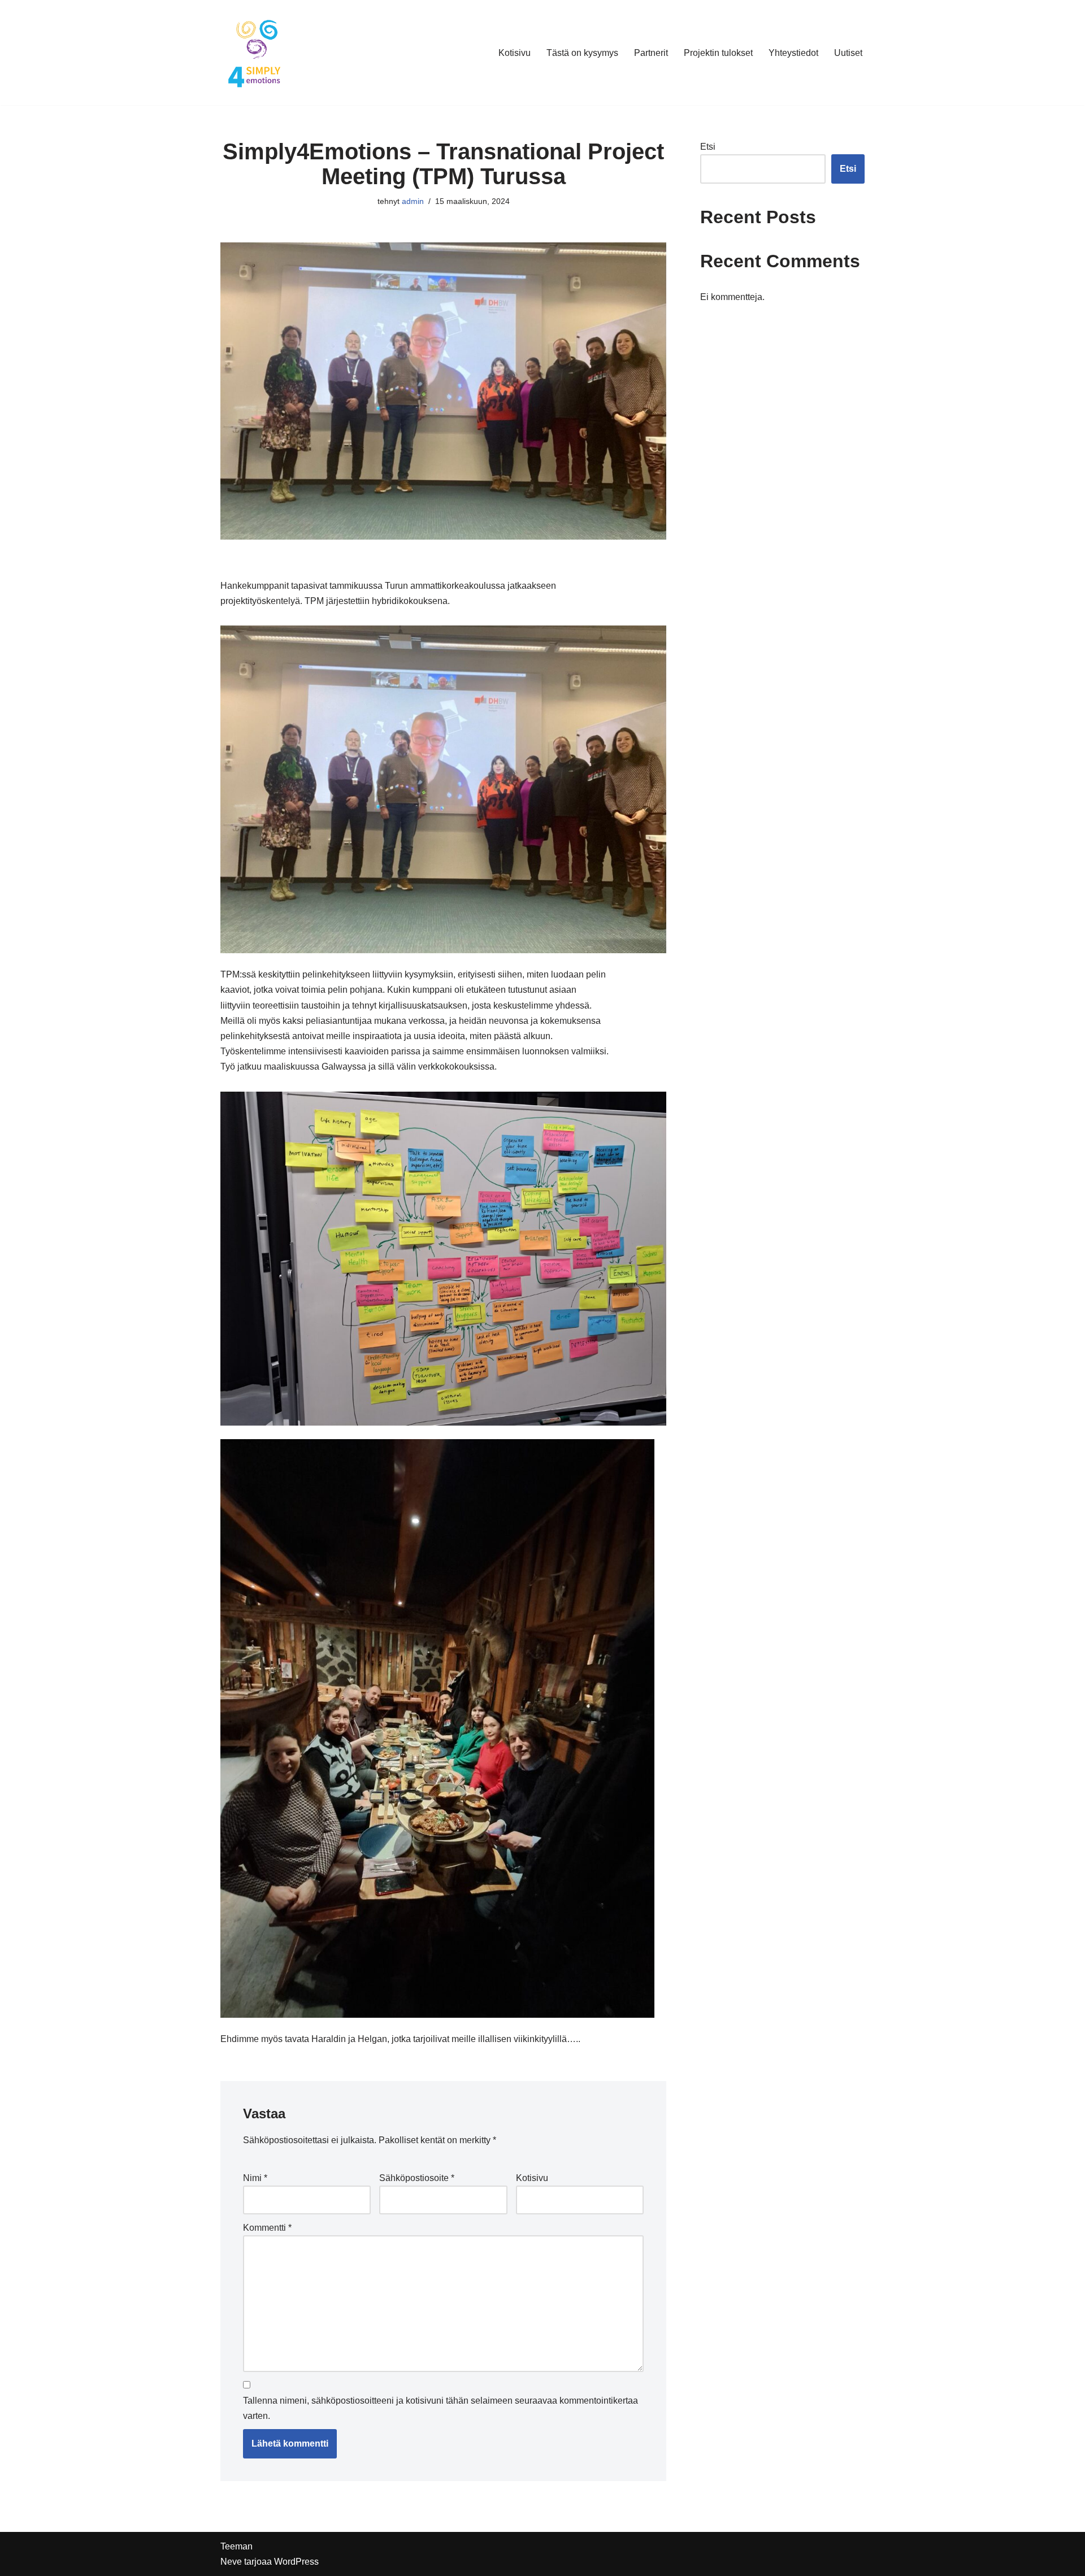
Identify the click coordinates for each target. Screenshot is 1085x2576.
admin (413, 201)
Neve (231, 2562)
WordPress (296, 2562)
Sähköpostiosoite (417, 2178)
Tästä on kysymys (582, 53)
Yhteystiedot (793, 53)
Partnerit (651, 53)
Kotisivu (515, 53)
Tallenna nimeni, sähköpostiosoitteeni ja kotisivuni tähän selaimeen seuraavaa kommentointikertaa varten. (440, 2408)
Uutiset (848, 53)
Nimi (255, 2178)
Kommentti (267, 2228)
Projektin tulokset (718, 53)
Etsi (708, 147)
